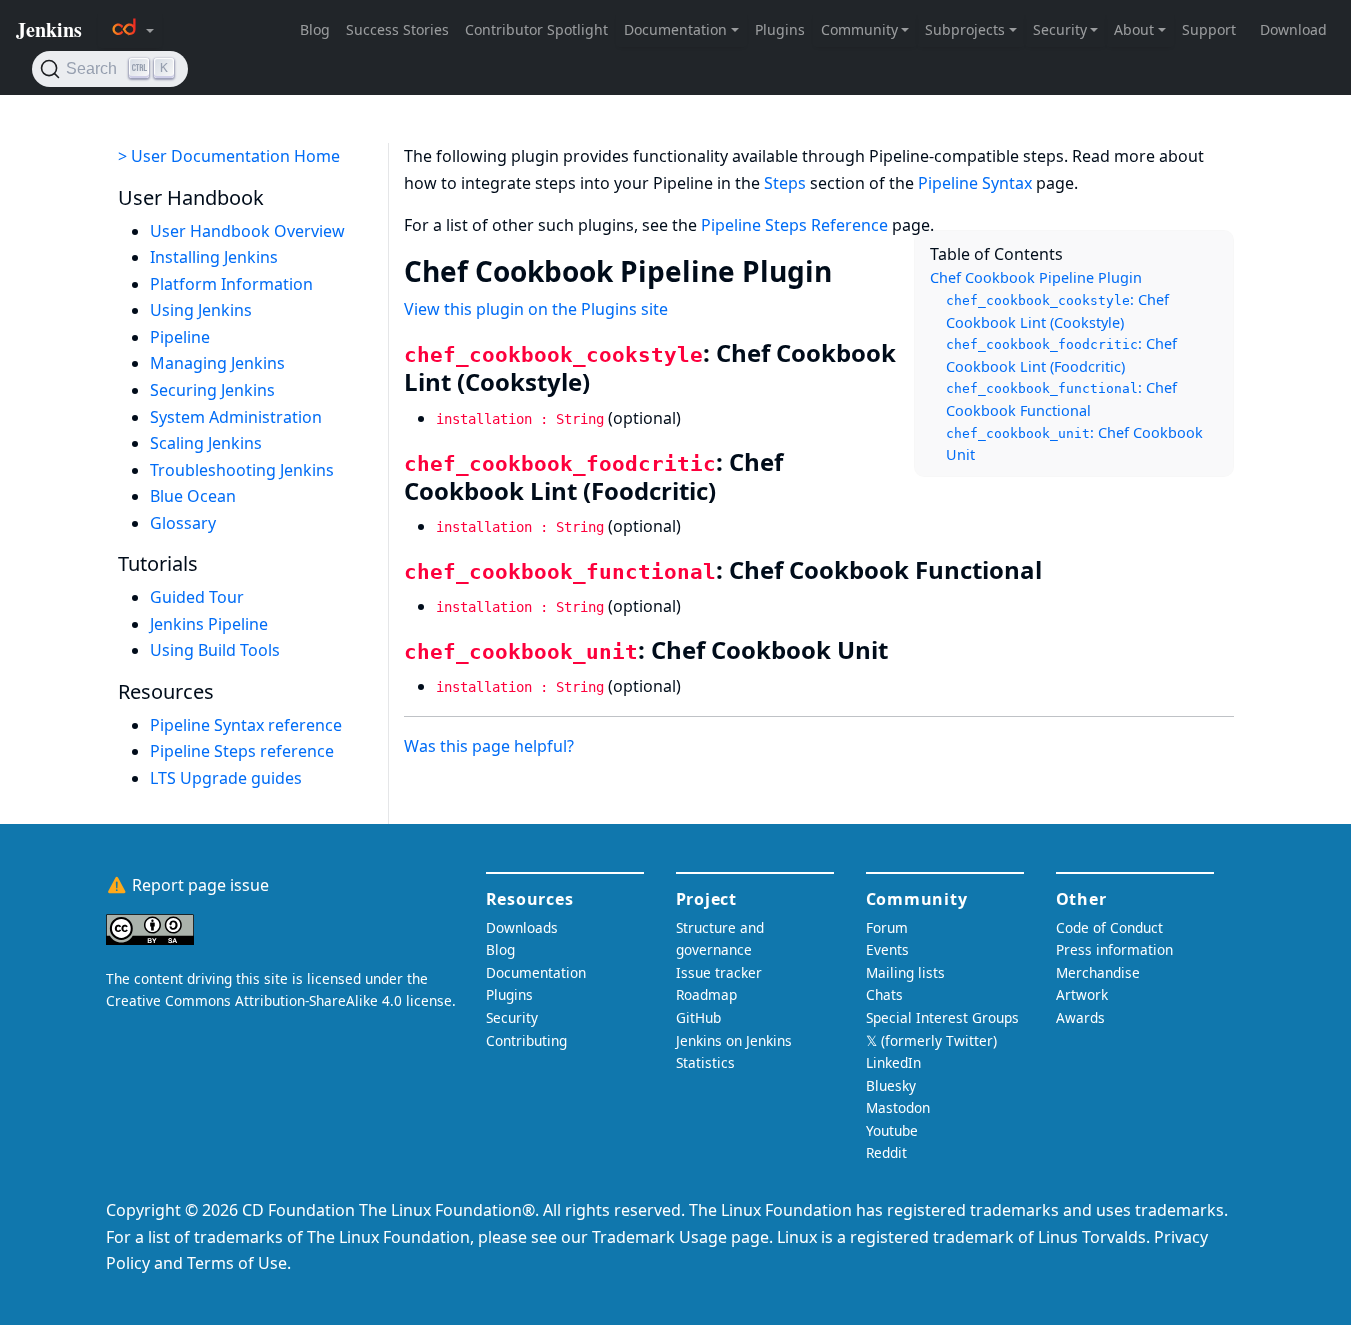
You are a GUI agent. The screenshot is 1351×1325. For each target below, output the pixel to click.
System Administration (236, 417)
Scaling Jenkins (206, 443)
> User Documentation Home (229, 156)
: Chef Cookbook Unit (1074, 444)
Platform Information (231, 284)
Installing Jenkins (214, 257)
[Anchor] (851, 270)
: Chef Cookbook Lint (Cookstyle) (1057, 311)
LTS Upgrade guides (226, 778)
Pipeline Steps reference (242, 751)
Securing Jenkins (212, 390)
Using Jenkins (201, 310)
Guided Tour (197, 597)
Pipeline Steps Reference (794, 225)
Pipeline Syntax (975, 183)
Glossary (183, 523)
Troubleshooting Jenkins (242, 470)
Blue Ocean (193, 496)
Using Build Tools (215, 650)
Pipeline (180, 337)
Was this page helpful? (489, 746)
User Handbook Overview (247, 231)
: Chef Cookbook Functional (1061, 399)
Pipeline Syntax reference (246, 725)
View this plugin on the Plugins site (536, 309)
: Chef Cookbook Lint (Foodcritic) (1061, 355)
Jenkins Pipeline (209, 624)
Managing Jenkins (217, 363)
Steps (785, 183)
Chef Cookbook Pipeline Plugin (1036, 277)
